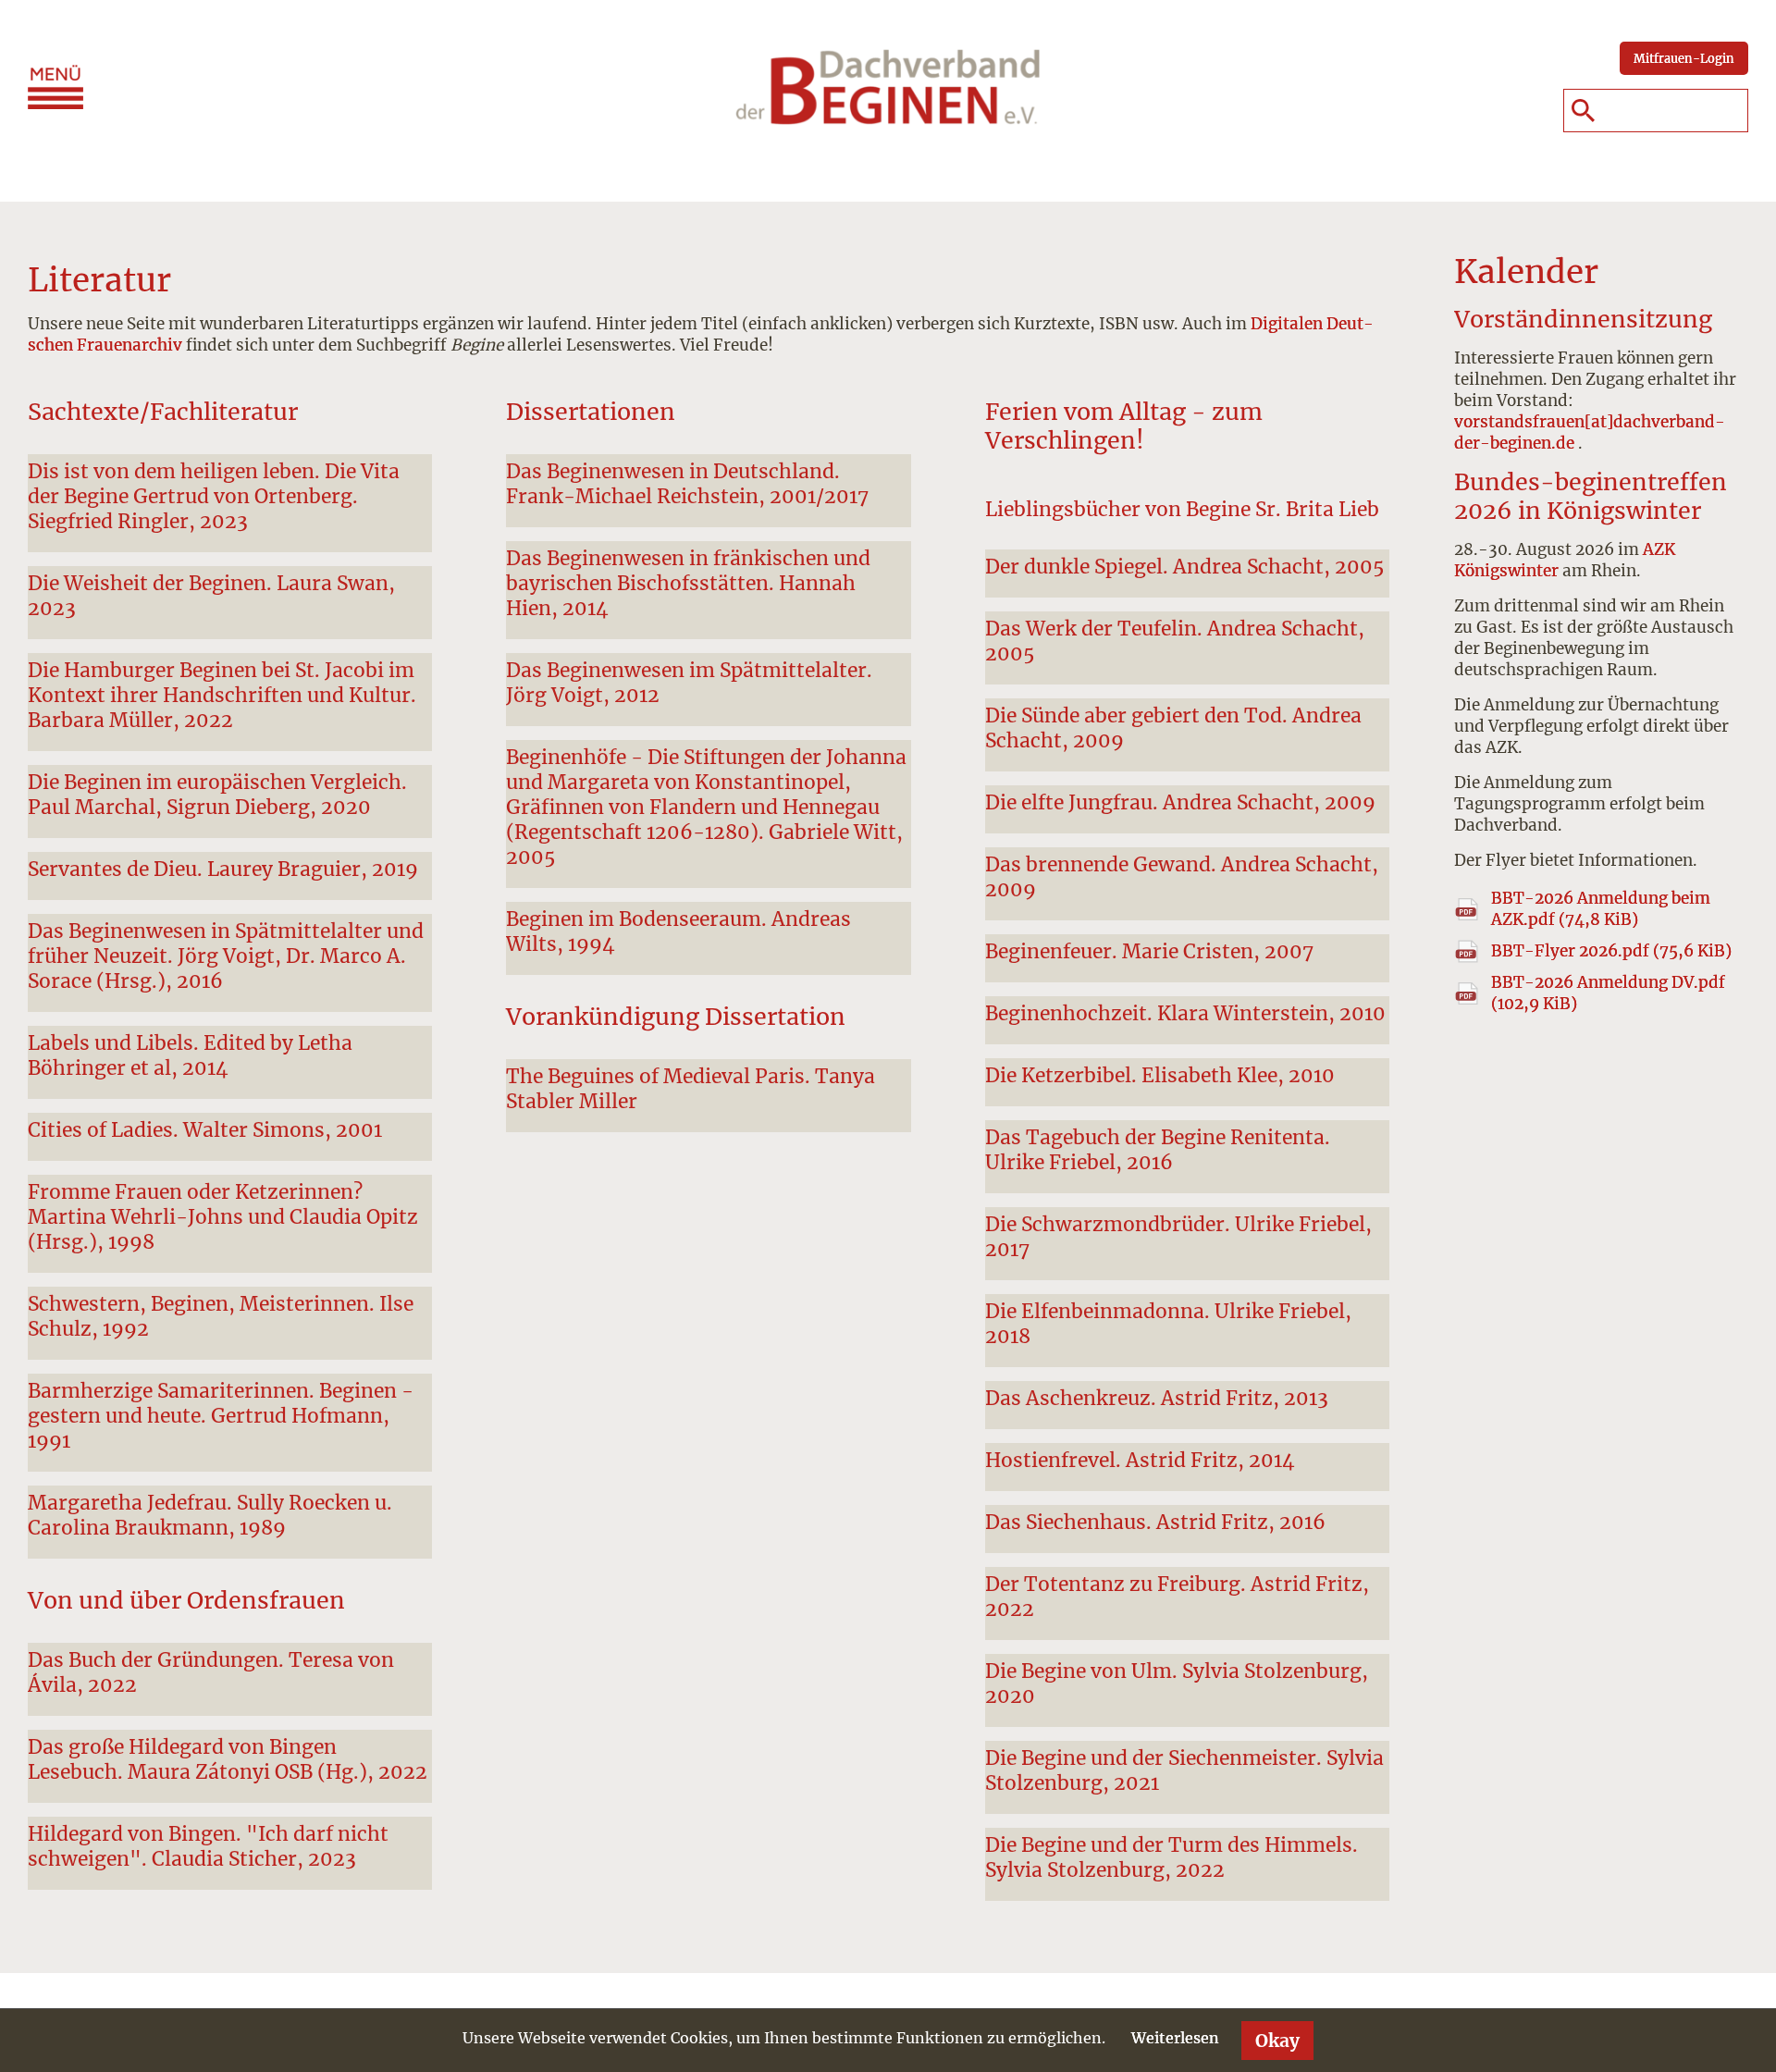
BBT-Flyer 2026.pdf (1611, 951)
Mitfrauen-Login (1684, 58)
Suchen (1583, 111)
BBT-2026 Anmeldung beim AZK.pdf (1601, 909)
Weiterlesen (1175, 2038)
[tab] (230, 503)
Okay (1277, 2041)
